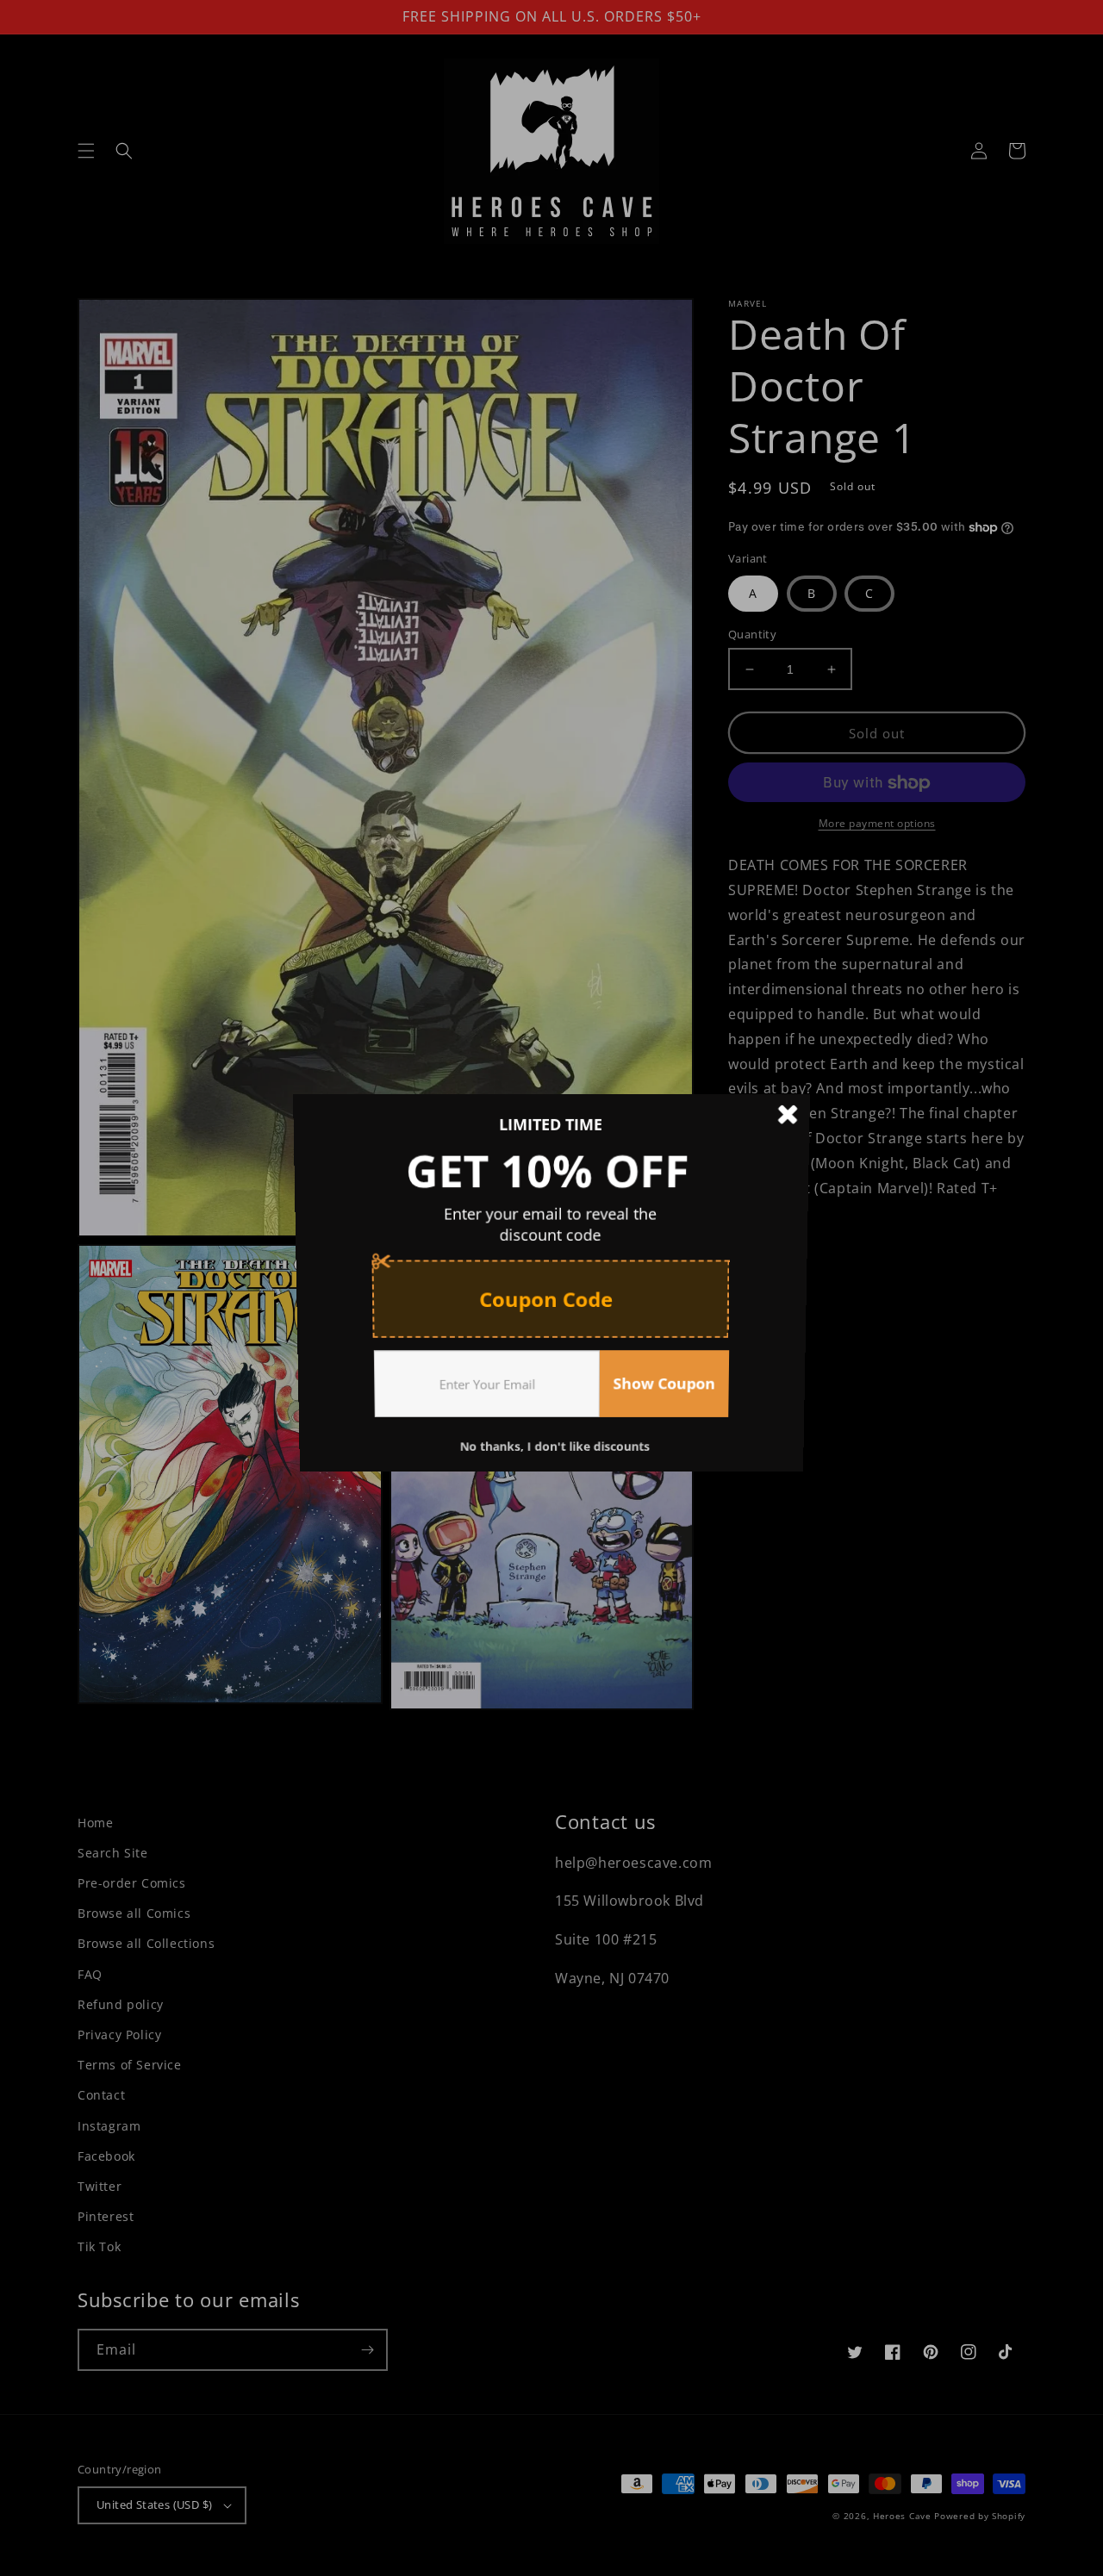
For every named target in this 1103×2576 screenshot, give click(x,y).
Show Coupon (667, 1390)
